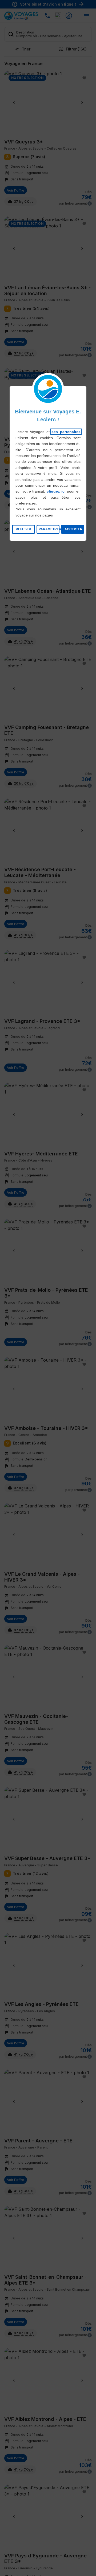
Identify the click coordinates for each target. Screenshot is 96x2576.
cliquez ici (56, 491)
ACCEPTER (73, 529)
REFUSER (23, 529)
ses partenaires (66, 432)
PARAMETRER (49, 529)
